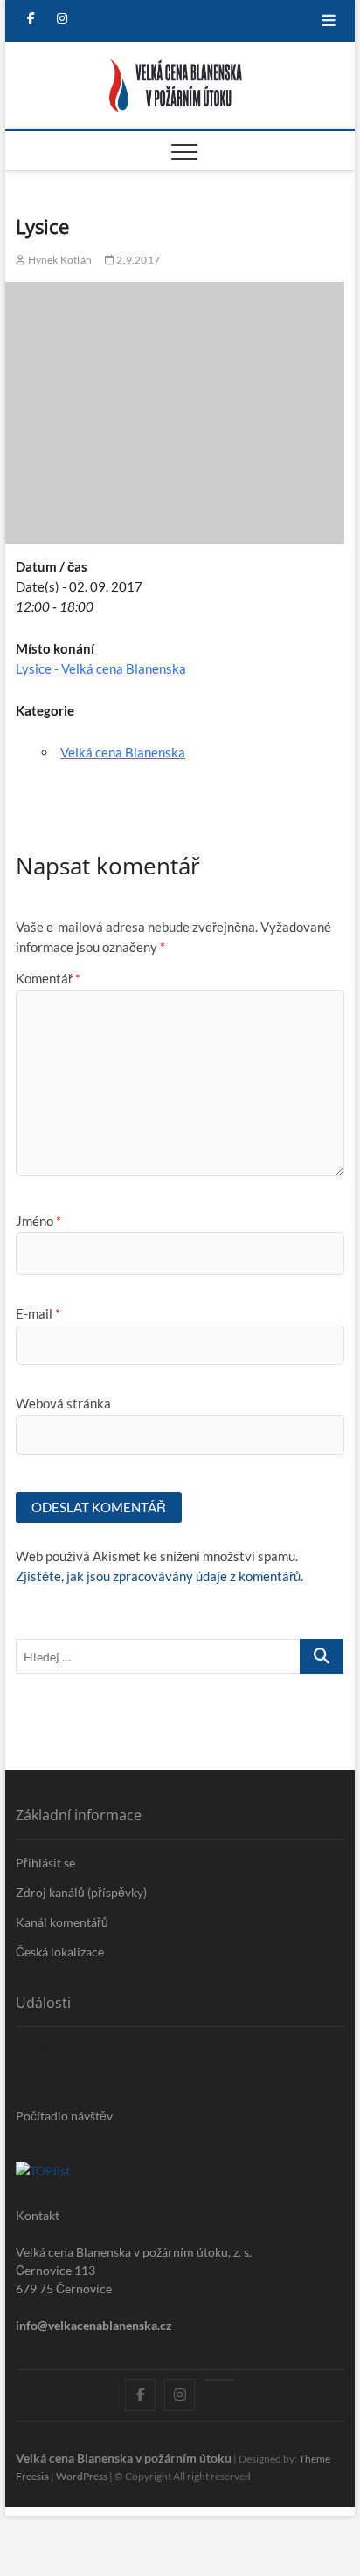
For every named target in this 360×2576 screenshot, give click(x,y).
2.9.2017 (137, 260)
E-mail (38, 1313)
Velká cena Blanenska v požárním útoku (124, 2458)
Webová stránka (63, 1403)
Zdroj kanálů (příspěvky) (81, 1892)
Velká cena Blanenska (123, 752)
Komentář (48, 978)
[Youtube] (219, 2380)
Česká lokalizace (60, 1952)
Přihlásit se (45, 1863)
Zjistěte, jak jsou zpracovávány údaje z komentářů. (159, 1576)
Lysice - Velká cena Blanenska (101, 668)
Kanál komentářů (62, 1922)
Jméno (38, 1221)
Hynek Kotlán (59, 260)
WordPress (82, 2476)
